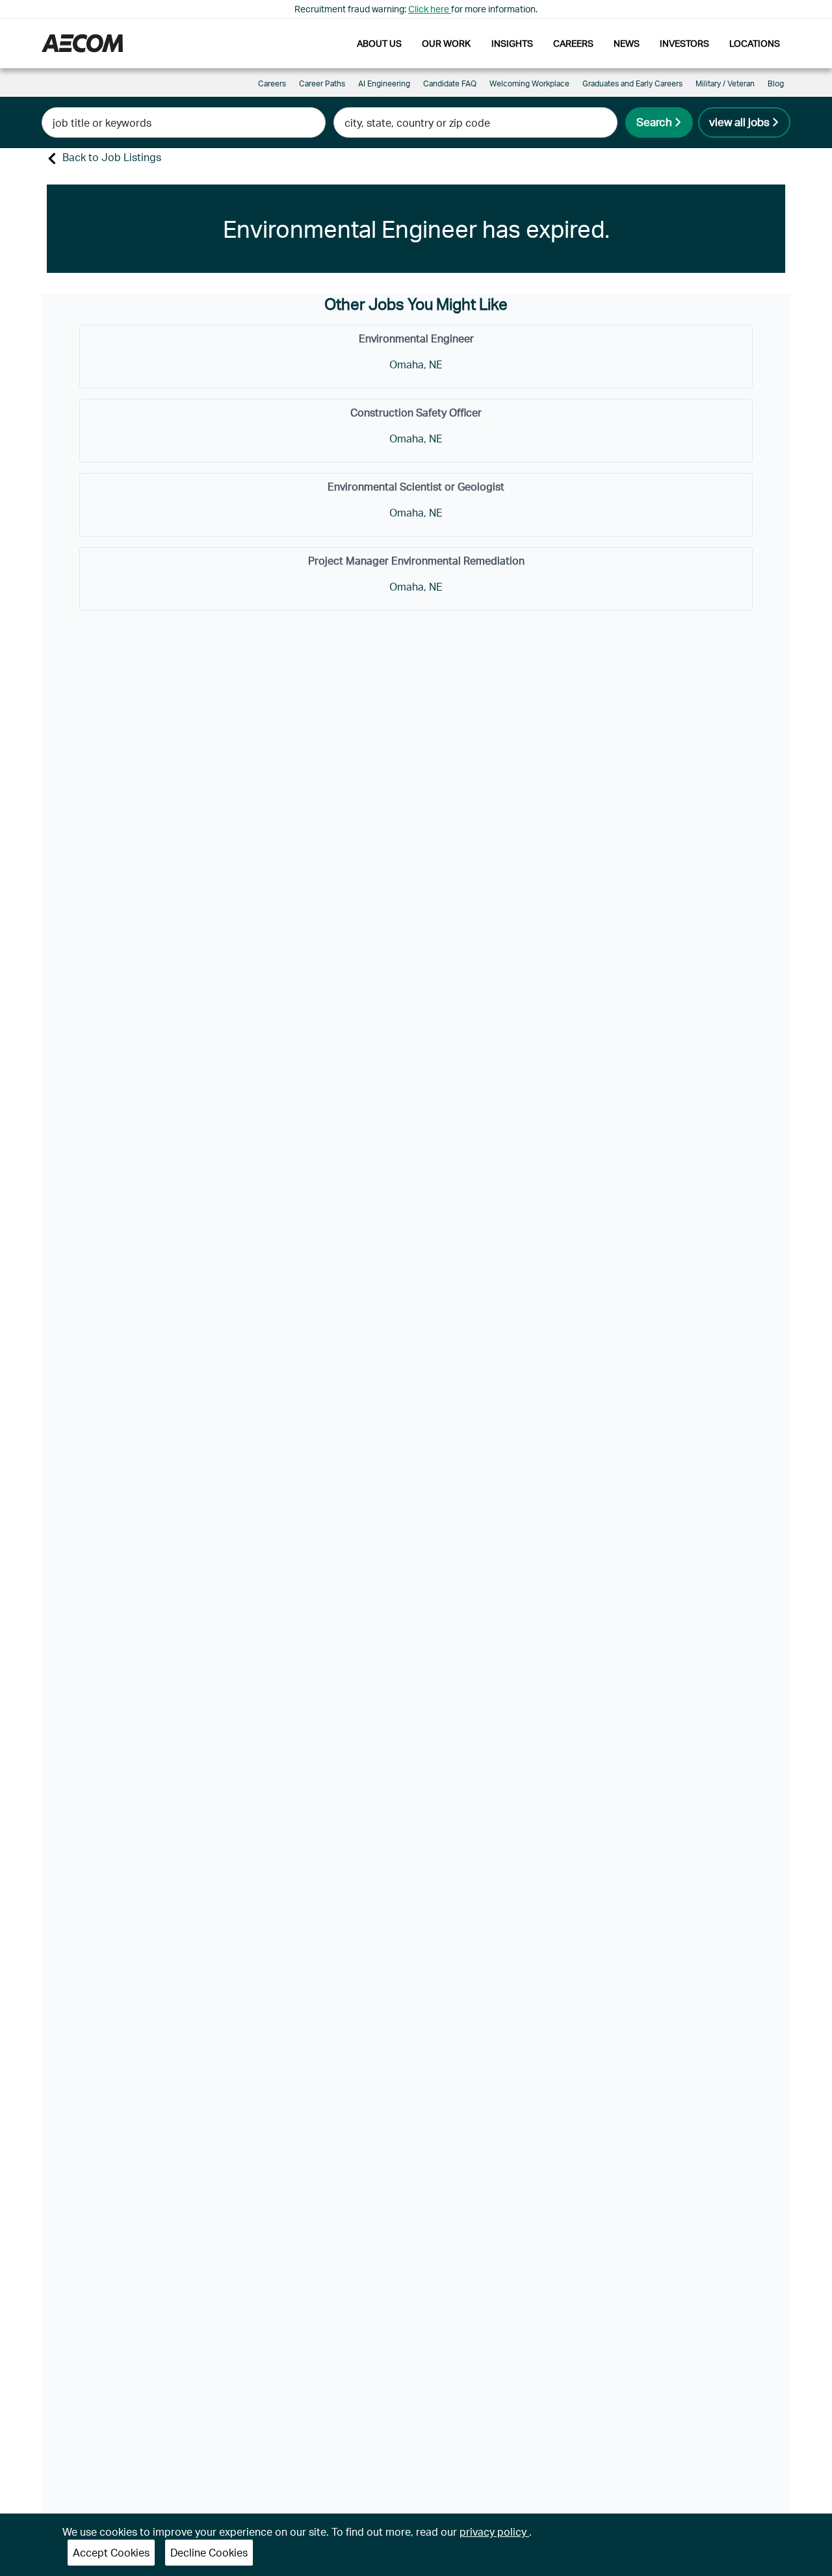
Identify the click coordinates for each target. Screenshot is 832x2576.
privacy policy (494, 2531)
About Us (379, 43)
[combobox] (184, 122)
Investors (684, 43)
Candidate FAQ (450, 83)
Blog (776, 83)
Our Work (446, 43)
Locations (755, 43)
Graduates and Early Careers (632, 83)
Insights (512, 43)
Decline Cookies (209, 2552)
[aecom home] (82, 43)
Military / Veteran (725, 83)
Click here (430, 9)
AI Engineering (384, 83)
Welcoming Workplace (529, 83)
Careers (573, 43)
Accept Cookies (111, 2552)
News (627, 43)
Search (654, 121)
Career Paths (322, 83)
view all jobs (739, 121)
